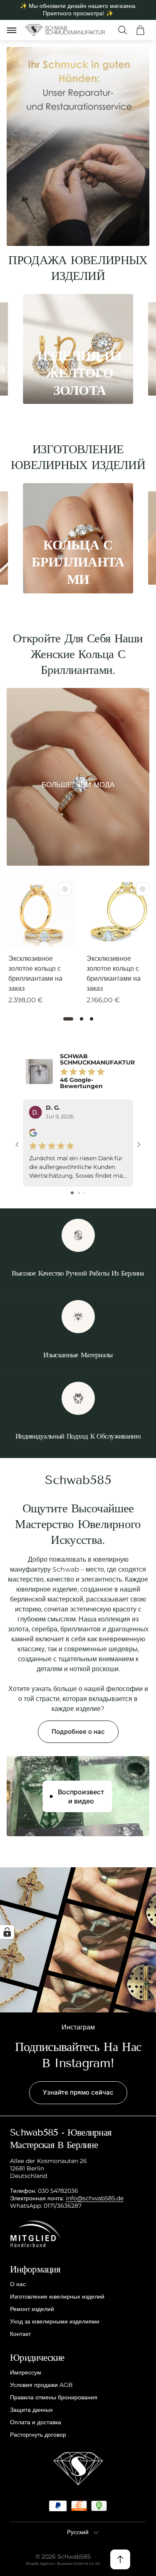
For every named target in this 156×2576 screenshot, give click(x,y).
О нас (18, 2284)
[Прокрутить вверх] (120, 2559)
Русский (78, 2532)
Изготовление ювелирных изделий (57, 2297)
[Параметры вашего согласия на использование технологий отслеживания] (7, 1932)
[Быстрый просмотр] (65, 889)
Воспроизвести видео (81, 1796)
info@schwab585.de (95, 2198)
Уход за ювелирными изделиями (55, 2321)
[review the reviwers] (33, 1135)
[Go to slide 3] (85, 1193)
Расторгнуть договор (38, 2435)
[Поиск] (123, 30)
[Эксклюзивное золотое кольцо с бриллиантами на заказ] (41, 913)
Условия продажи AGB (41, 2385)
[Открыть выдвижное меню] (12, 30)
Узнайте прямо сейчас (78, 2092)
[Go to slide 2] (79, 1193)
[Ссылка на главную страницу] (78, 2469)
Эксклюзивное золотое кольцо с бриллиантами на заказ (35, 973)
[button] (68, 1019)
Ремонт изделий (32, 2309)
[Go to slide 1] (72, 1193)
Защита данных (31, 2410)
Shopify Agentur (41, 2564)
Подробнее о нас (78, 1732)
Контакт (20, 2334)
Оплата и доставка (36, 2422)
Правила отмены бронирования (54, 2397)
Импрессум (26, 2372)
